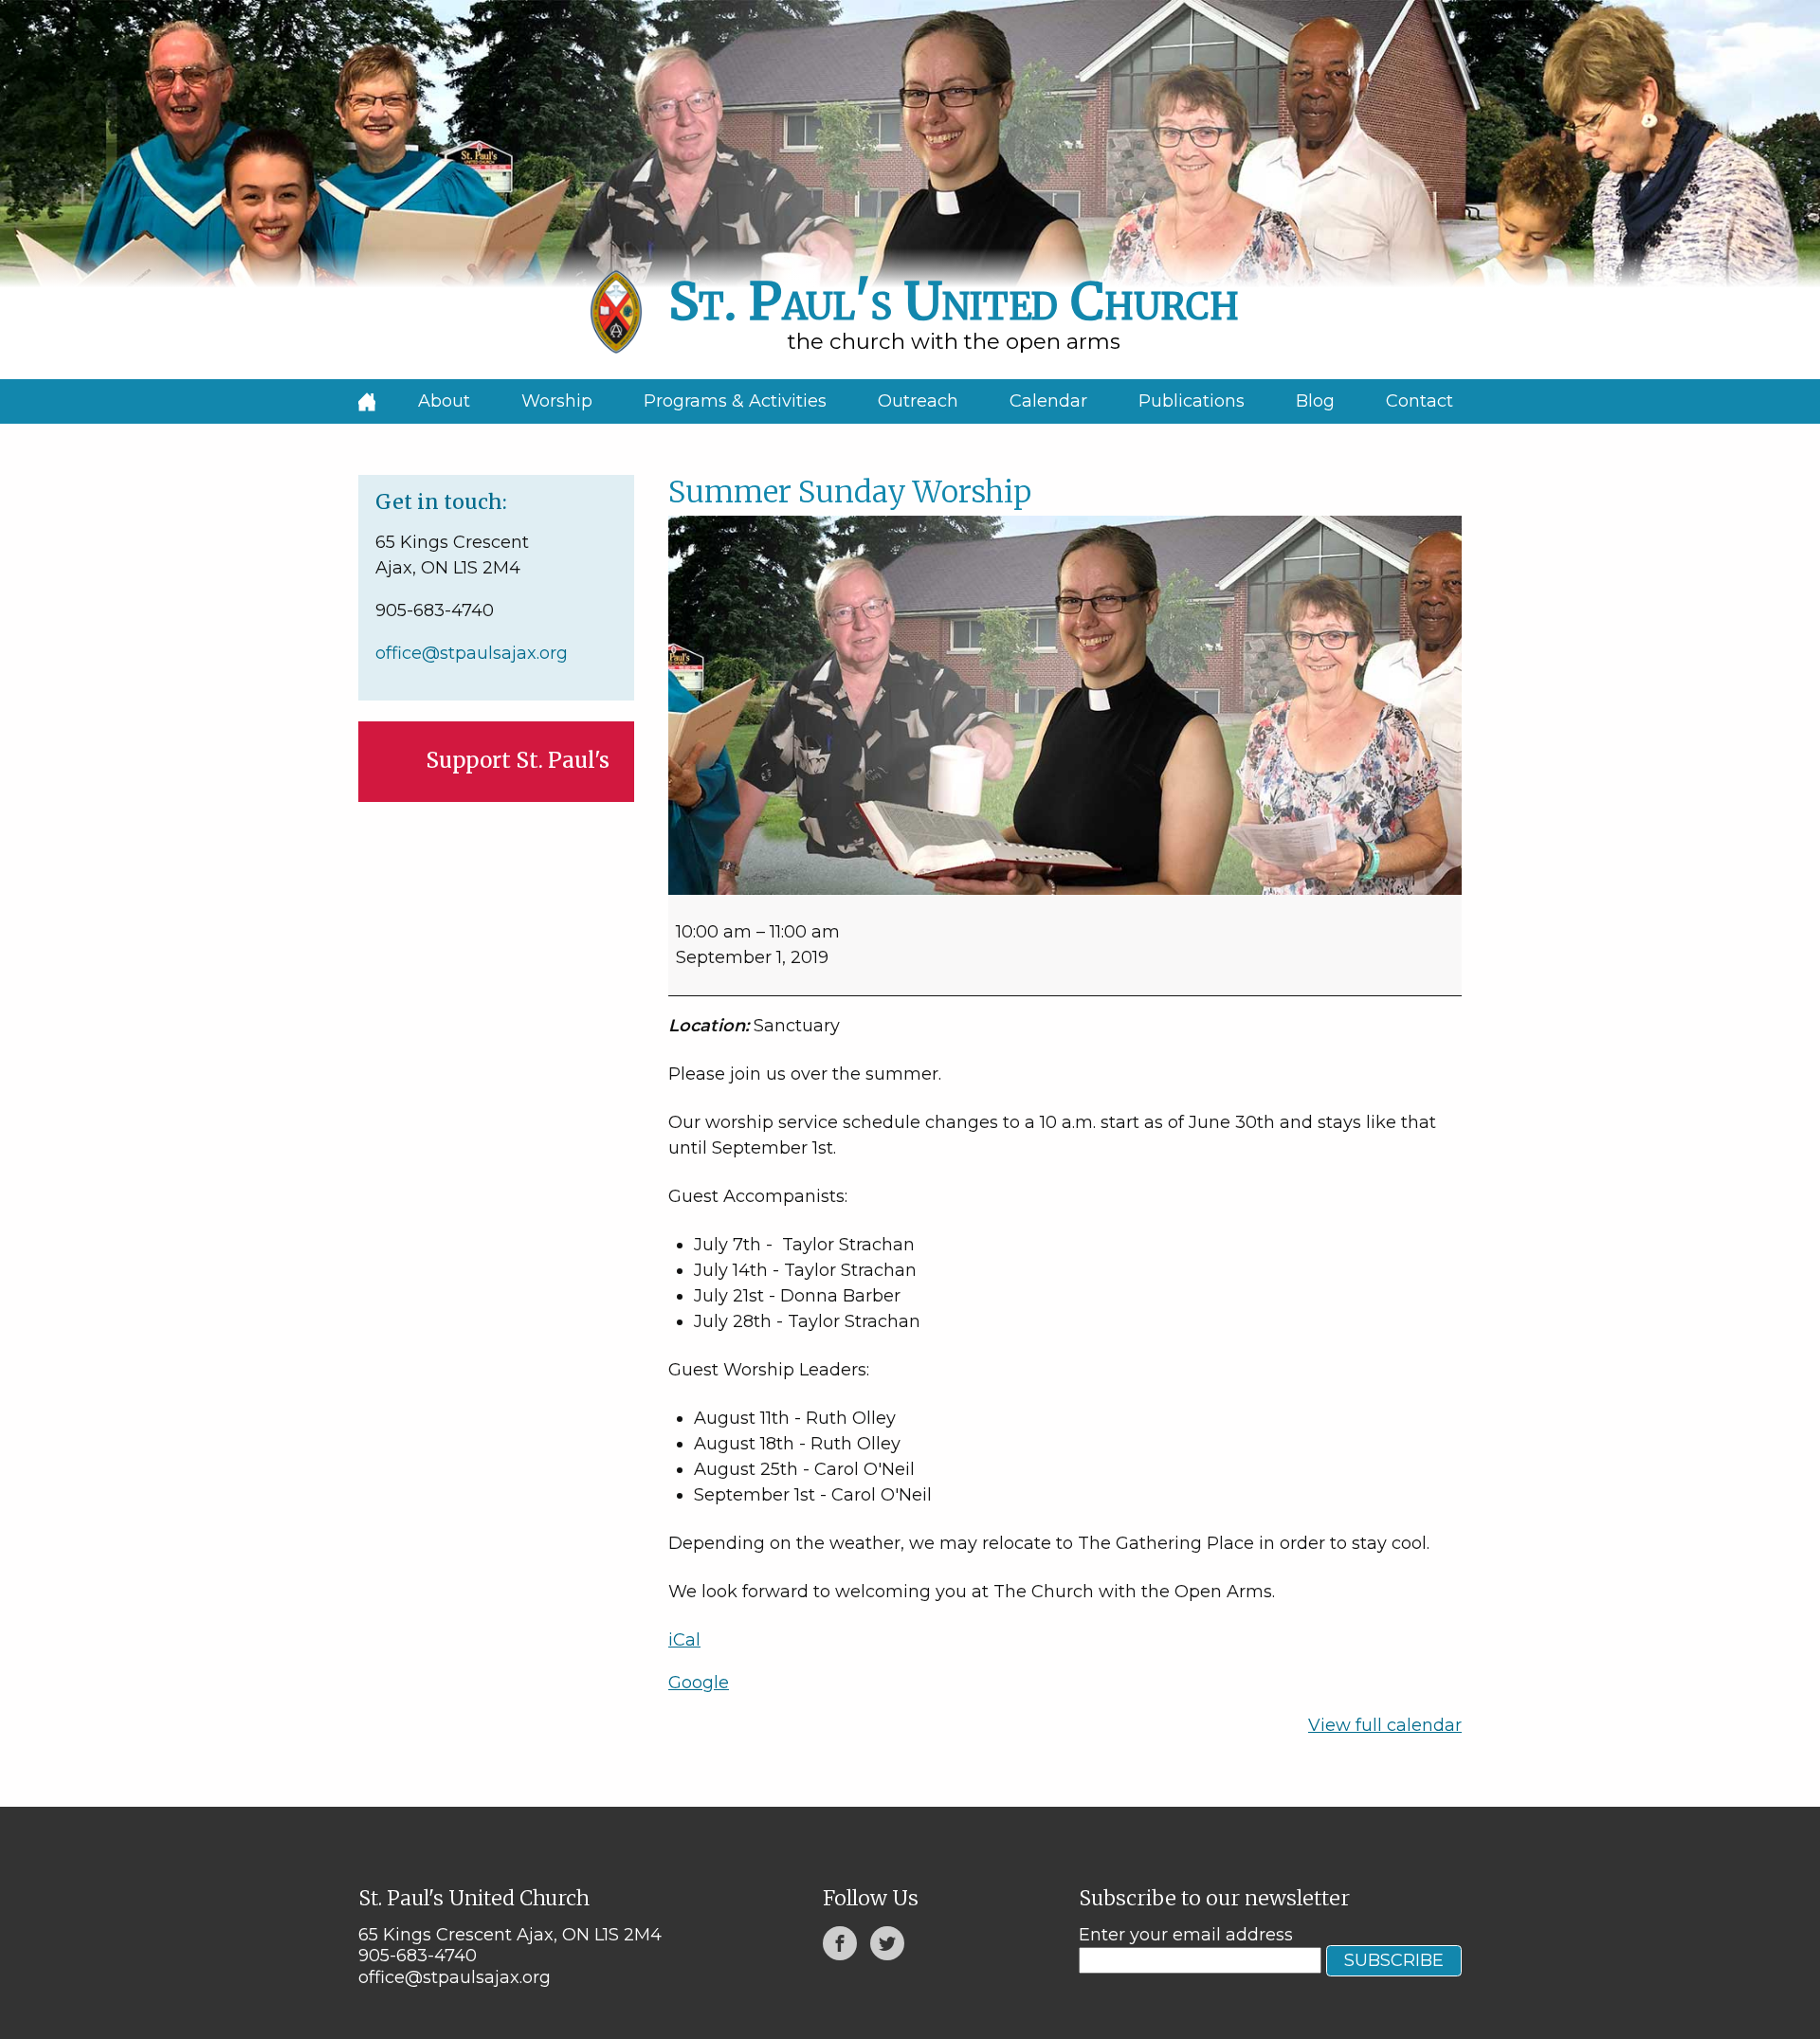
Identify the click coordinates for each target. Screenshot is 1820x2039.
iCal (684, 1640)
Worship (557, 401)
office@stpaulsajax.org (472, 653)
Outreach (918, 401)
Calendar (1048, 401)
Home (367, 401)
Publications (1192, 401)
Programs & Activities (735, 401)
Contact (1420, 401)
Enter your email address (1186, 1935)
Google (699, 1683)
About (444, 401)
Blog (1315, 401)
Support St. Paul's (518, 760)
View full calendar (1385, 1725)
